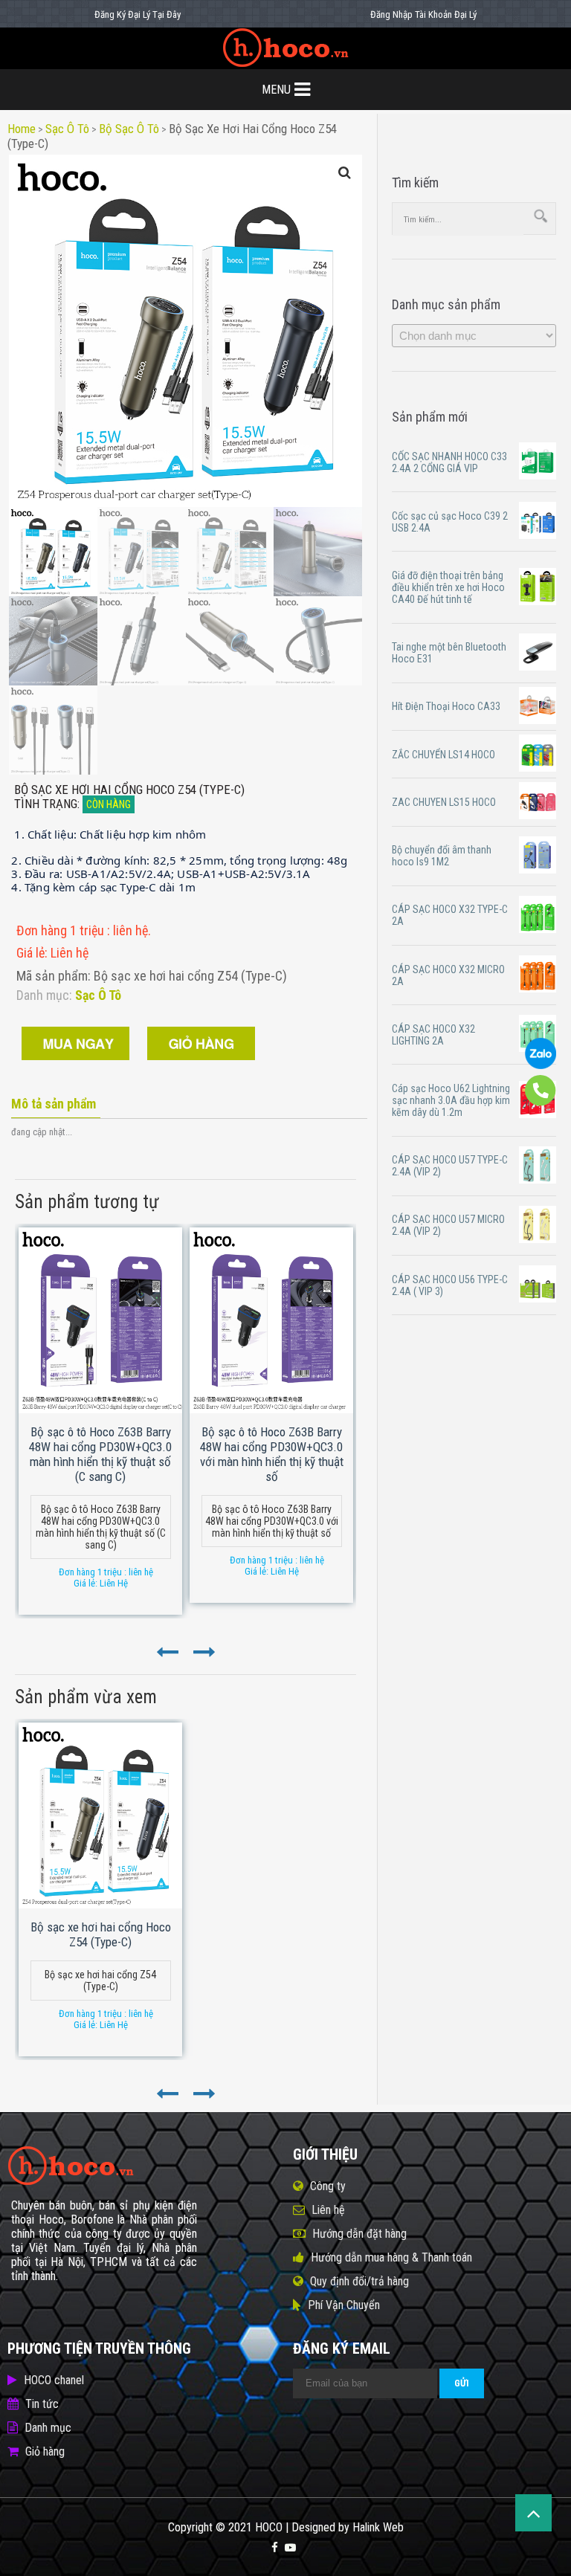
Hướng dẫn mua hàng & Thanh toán (391, 2257)
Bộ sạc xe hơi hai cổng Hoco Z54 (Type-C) (101, 1934)
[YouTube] (290, 2548)
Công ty (328, 2186)
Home (22, 129)
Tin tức (42, 2404)
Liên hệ (328, 2210)
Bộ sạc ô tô (129, 129)
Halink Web (378, 2527)
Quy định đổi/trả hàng (359, 2281)
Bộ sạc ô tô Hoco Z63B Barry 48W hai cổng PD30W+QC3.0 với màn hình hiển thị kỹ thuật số (272, 1454)
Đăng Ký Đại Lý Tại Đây (138, 14)
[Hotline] (541, 1103)
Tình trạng (46, 804)
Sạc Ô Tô (67, 129)
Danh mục (48, 2428)
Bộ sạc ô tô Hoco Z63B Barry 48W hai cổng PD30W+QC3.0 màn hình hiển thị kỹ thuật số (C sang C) (100, 1454)
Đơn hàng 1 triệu (62, 930)
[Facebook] (275, 2548)
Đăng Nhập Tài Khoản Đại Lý (423, 14)
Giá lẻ (30, 953)
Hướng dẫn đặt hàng (359, 2234)
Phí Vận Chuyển (344, 2305)
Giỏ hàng (45, 2451)
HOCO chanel (54, 2380)
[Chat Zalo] (541, 1065)
